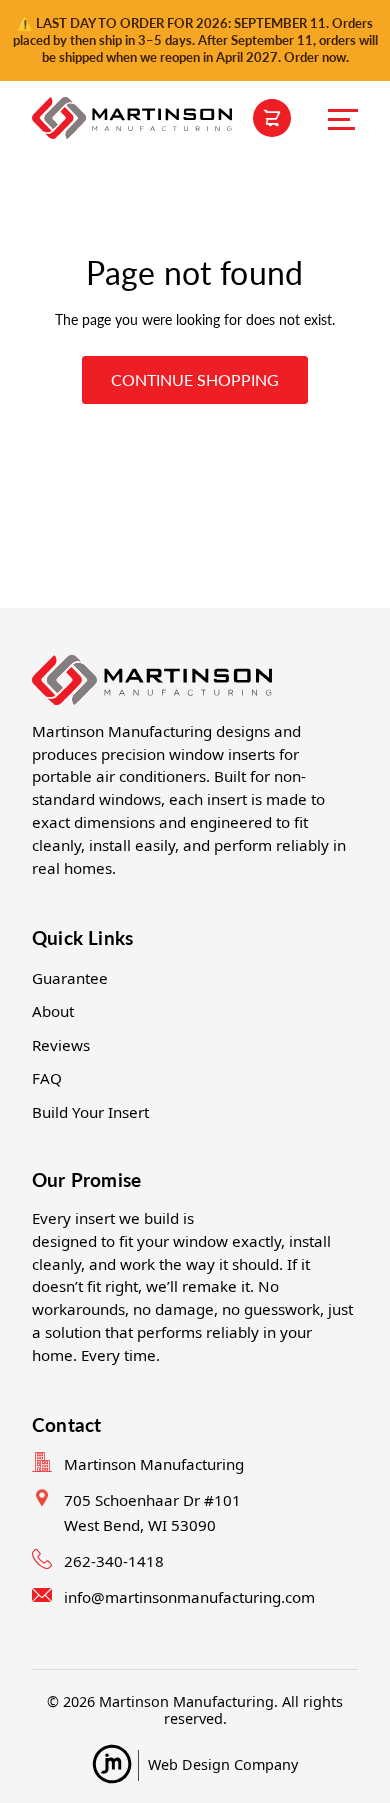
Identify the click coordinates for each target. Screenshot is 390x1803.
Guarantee (70, 978)
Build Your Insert (90, 1112)
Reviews (61, 1045)
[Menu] (343, 118)
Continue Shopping (195, 379)
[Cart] (272, 118)
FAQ (47, 1078)
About (53, 1011)
